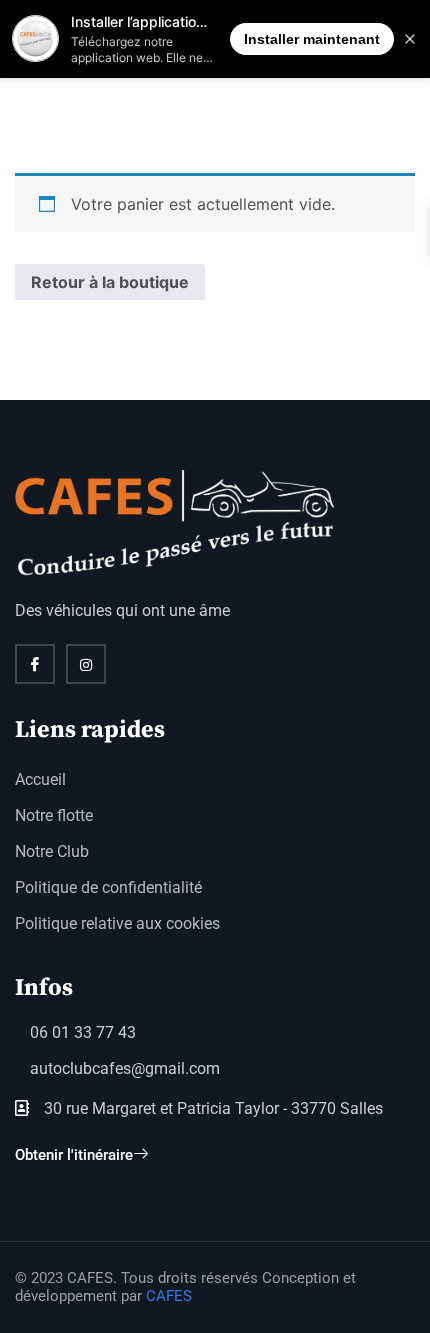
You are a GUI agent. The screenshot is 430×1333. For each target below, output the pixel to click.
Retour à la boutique (110, 282)
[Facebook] (35, 664)
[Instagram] (86, 664)
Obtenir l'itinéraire (74, 1155)
